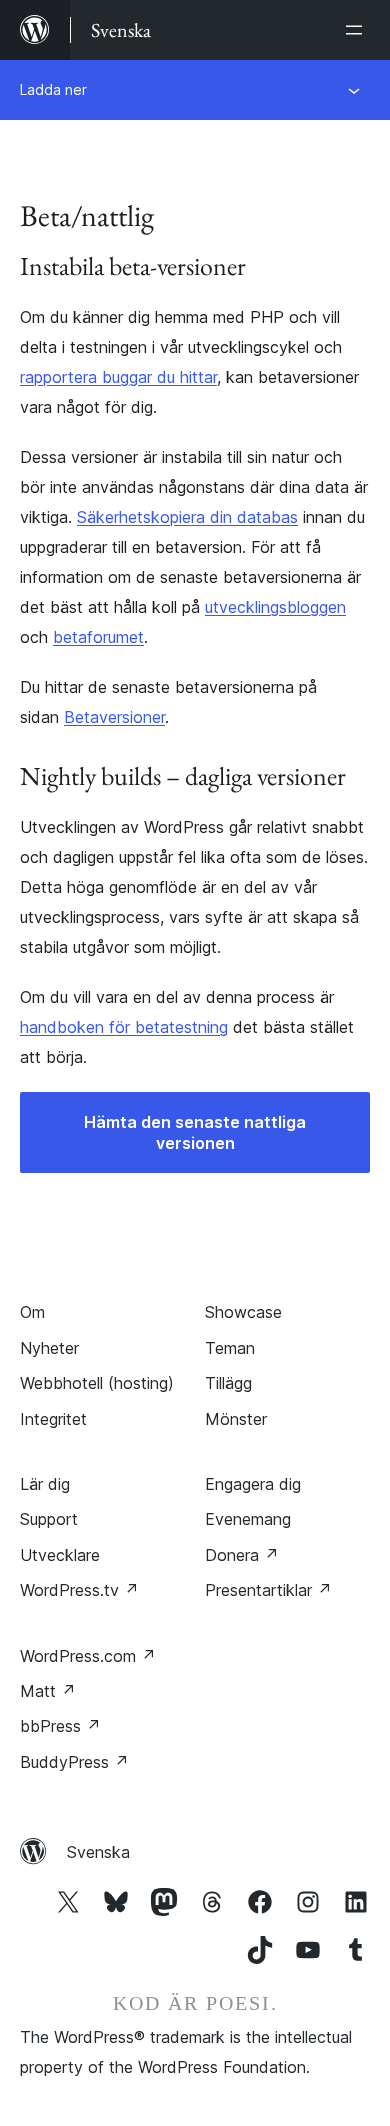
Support (49, 1519)
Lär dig (45, 1484)
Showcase (243, 1312)
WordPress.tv (79, 1590)
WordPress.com (88, 1656)
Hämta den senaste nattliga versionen (195, 1132)
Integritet (53, 1419)
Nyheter (49, 1348)
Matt (48, 1691)
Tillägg (228, 1383)
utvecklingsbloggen (275, 607)
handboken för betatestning (124, 1027)
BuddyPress (74, 1762)
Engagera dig (253, 1484)
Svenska (98, 1852)
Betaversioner (114, 717)
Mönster (236, 1419)
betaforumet (98, 637)
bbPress (60, 1726)
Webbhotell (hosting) (97, 1383)
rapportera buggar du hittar (118, 377)
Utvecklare (60, 1555)
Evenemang (248, 1519)
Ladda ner (53, 89)
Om (32, 1312)
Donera (242, 1555)
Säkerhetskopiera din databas (187, 517)
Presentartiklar (268, 1590)
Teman (230, 1348)
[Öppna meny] (358, 30)
